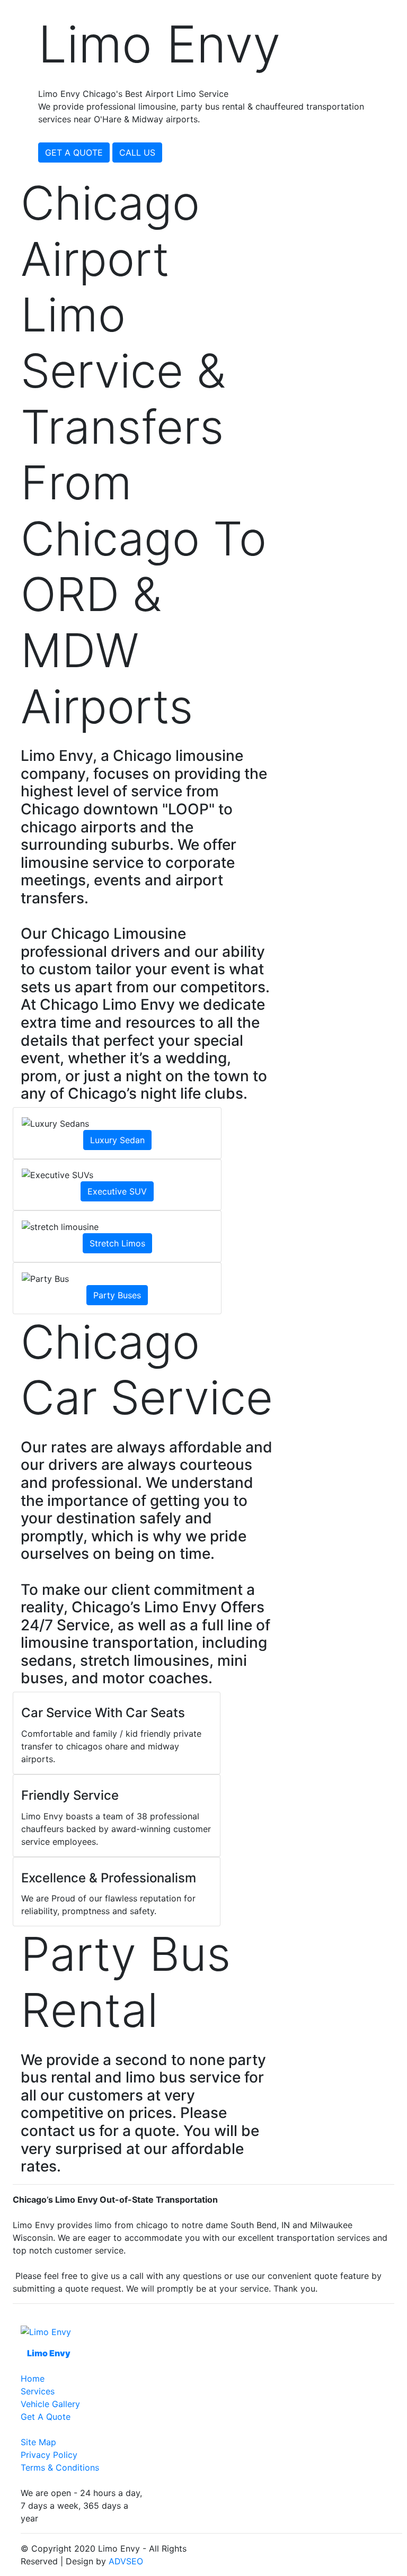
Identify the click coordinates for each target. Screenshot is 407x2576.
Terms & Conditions (60, 2467)
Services (38, 2391)
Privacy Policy (49, 2455)
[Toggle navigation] (392, 7)
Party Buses (117, 1295)
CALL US (137, 152)
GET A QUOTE (74, 152)
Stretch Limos (117, 1243)
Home (33, 2378)
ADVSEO (126, 2561)
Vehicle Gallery (50, 2404)
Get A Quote (46, 2417)
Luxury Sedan (117, 1140)
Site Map (38, 2442)
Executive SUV (117, 1191)
